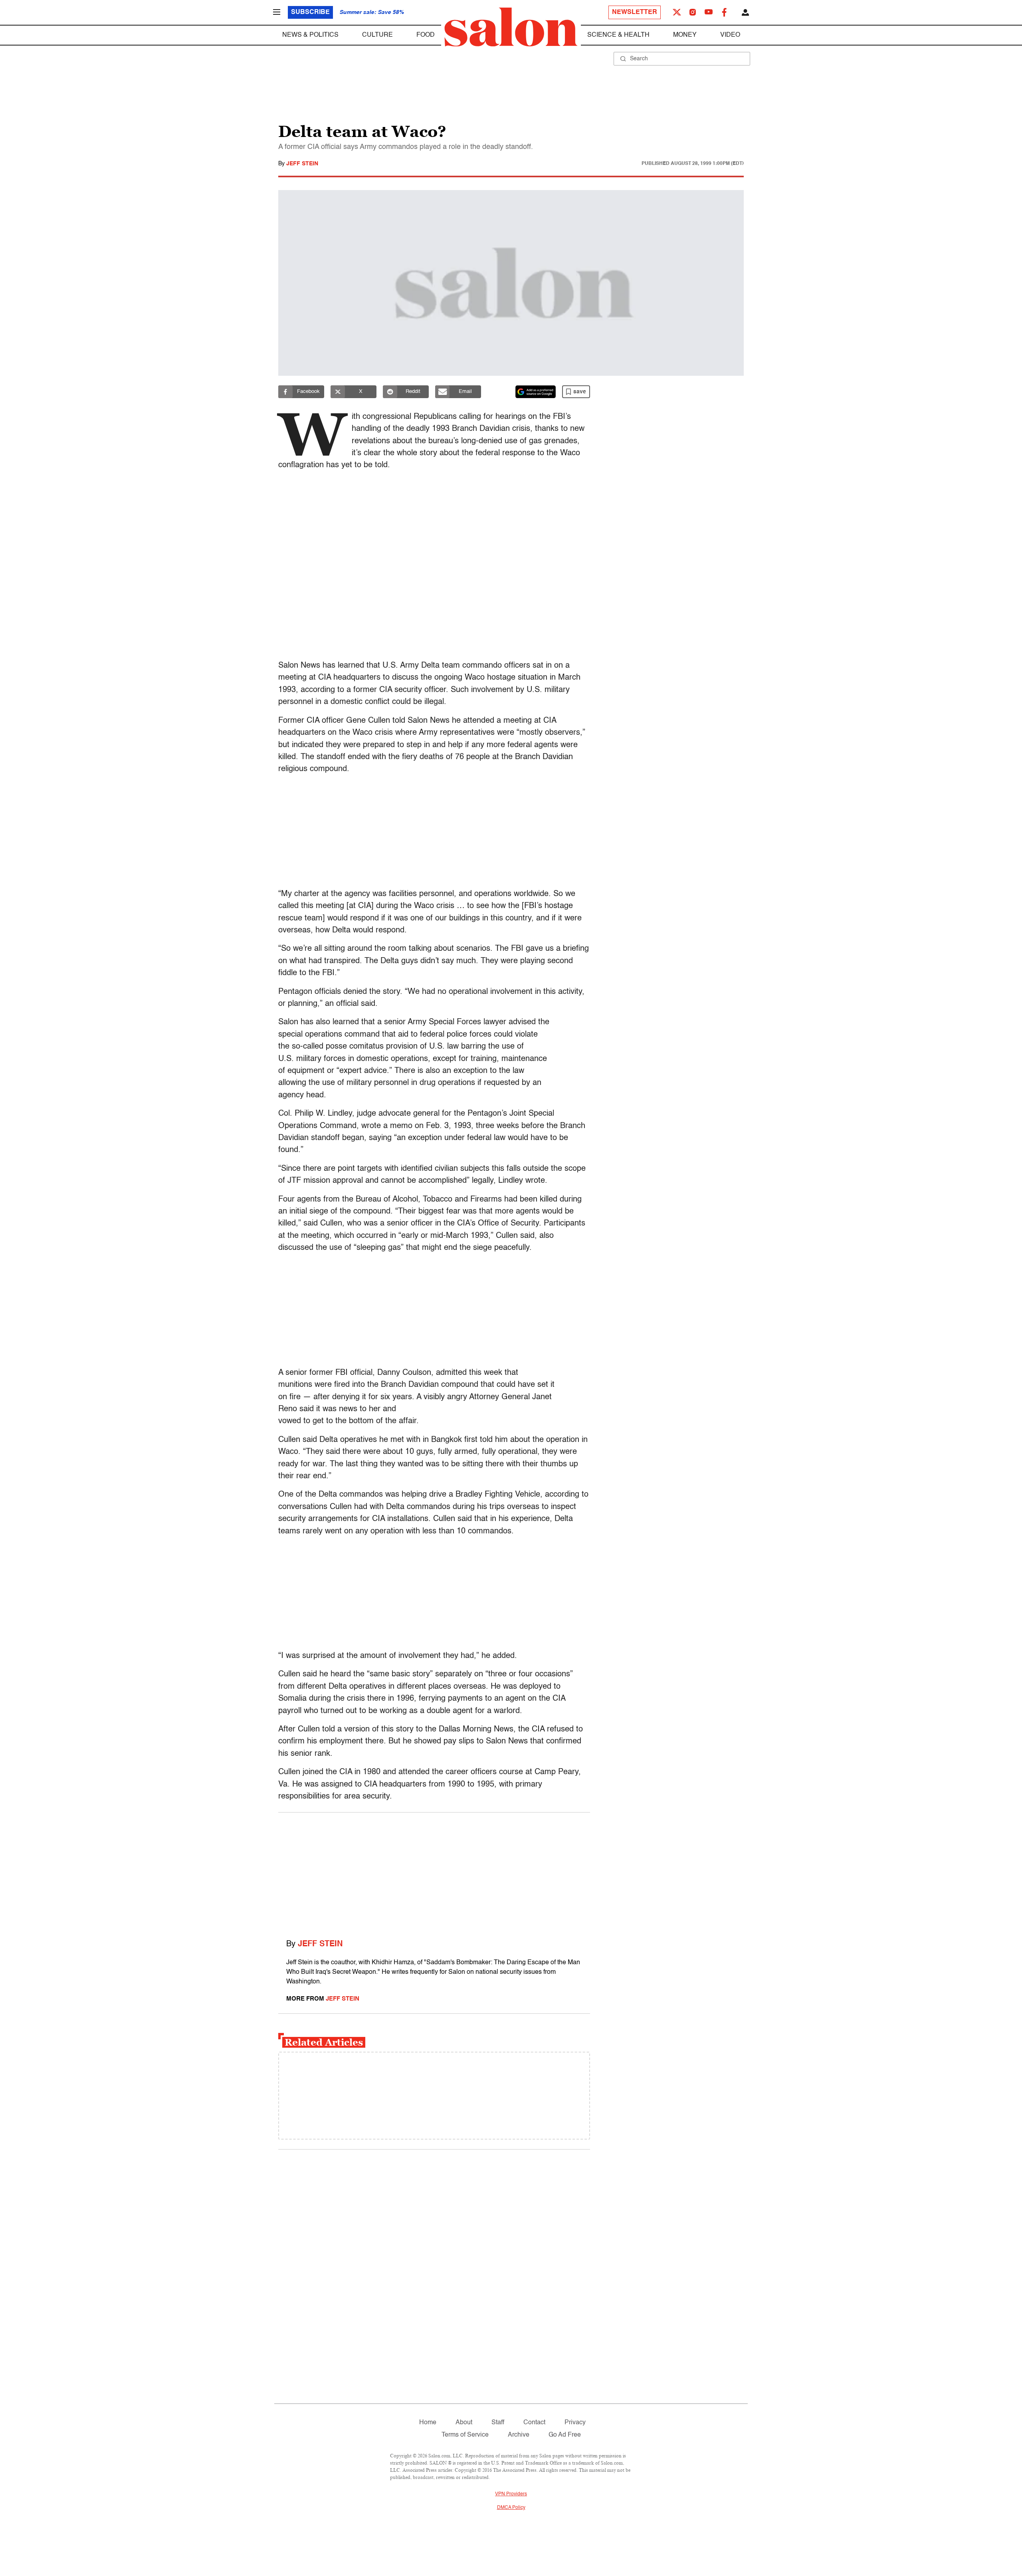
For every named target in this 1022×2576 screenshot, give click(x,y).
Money (685, 35)
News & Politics (310, 35)
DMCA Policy (511, 2508)
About (464, 2423)
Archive (519, 2435)
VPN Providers (511, 2494)
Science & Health (618, 35)
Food (426, 35)
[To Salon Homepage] (511, 27)
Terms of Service (465, 2435)
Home (428, 2423)
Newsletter (635, 12)
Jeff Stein (302, 164)
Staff (498, 2423)
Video (730, 35)
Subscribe (310, 12)
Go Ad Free (565, 2435)
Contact (534, 2423)
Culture (377, 35)
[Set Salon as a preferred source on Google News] (536, 392)
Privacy (575, 2423)
